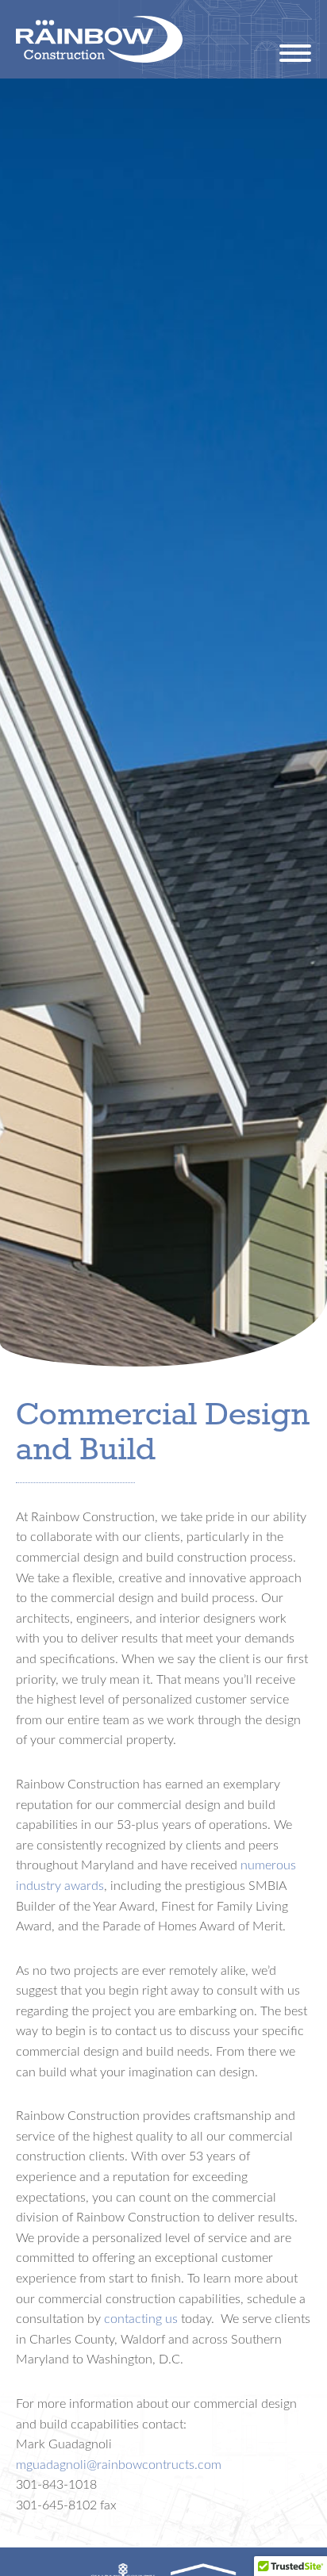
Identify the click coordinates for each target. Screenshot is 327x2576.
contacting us (141, 2318)
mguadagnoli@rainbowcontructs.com (119, 2464)
